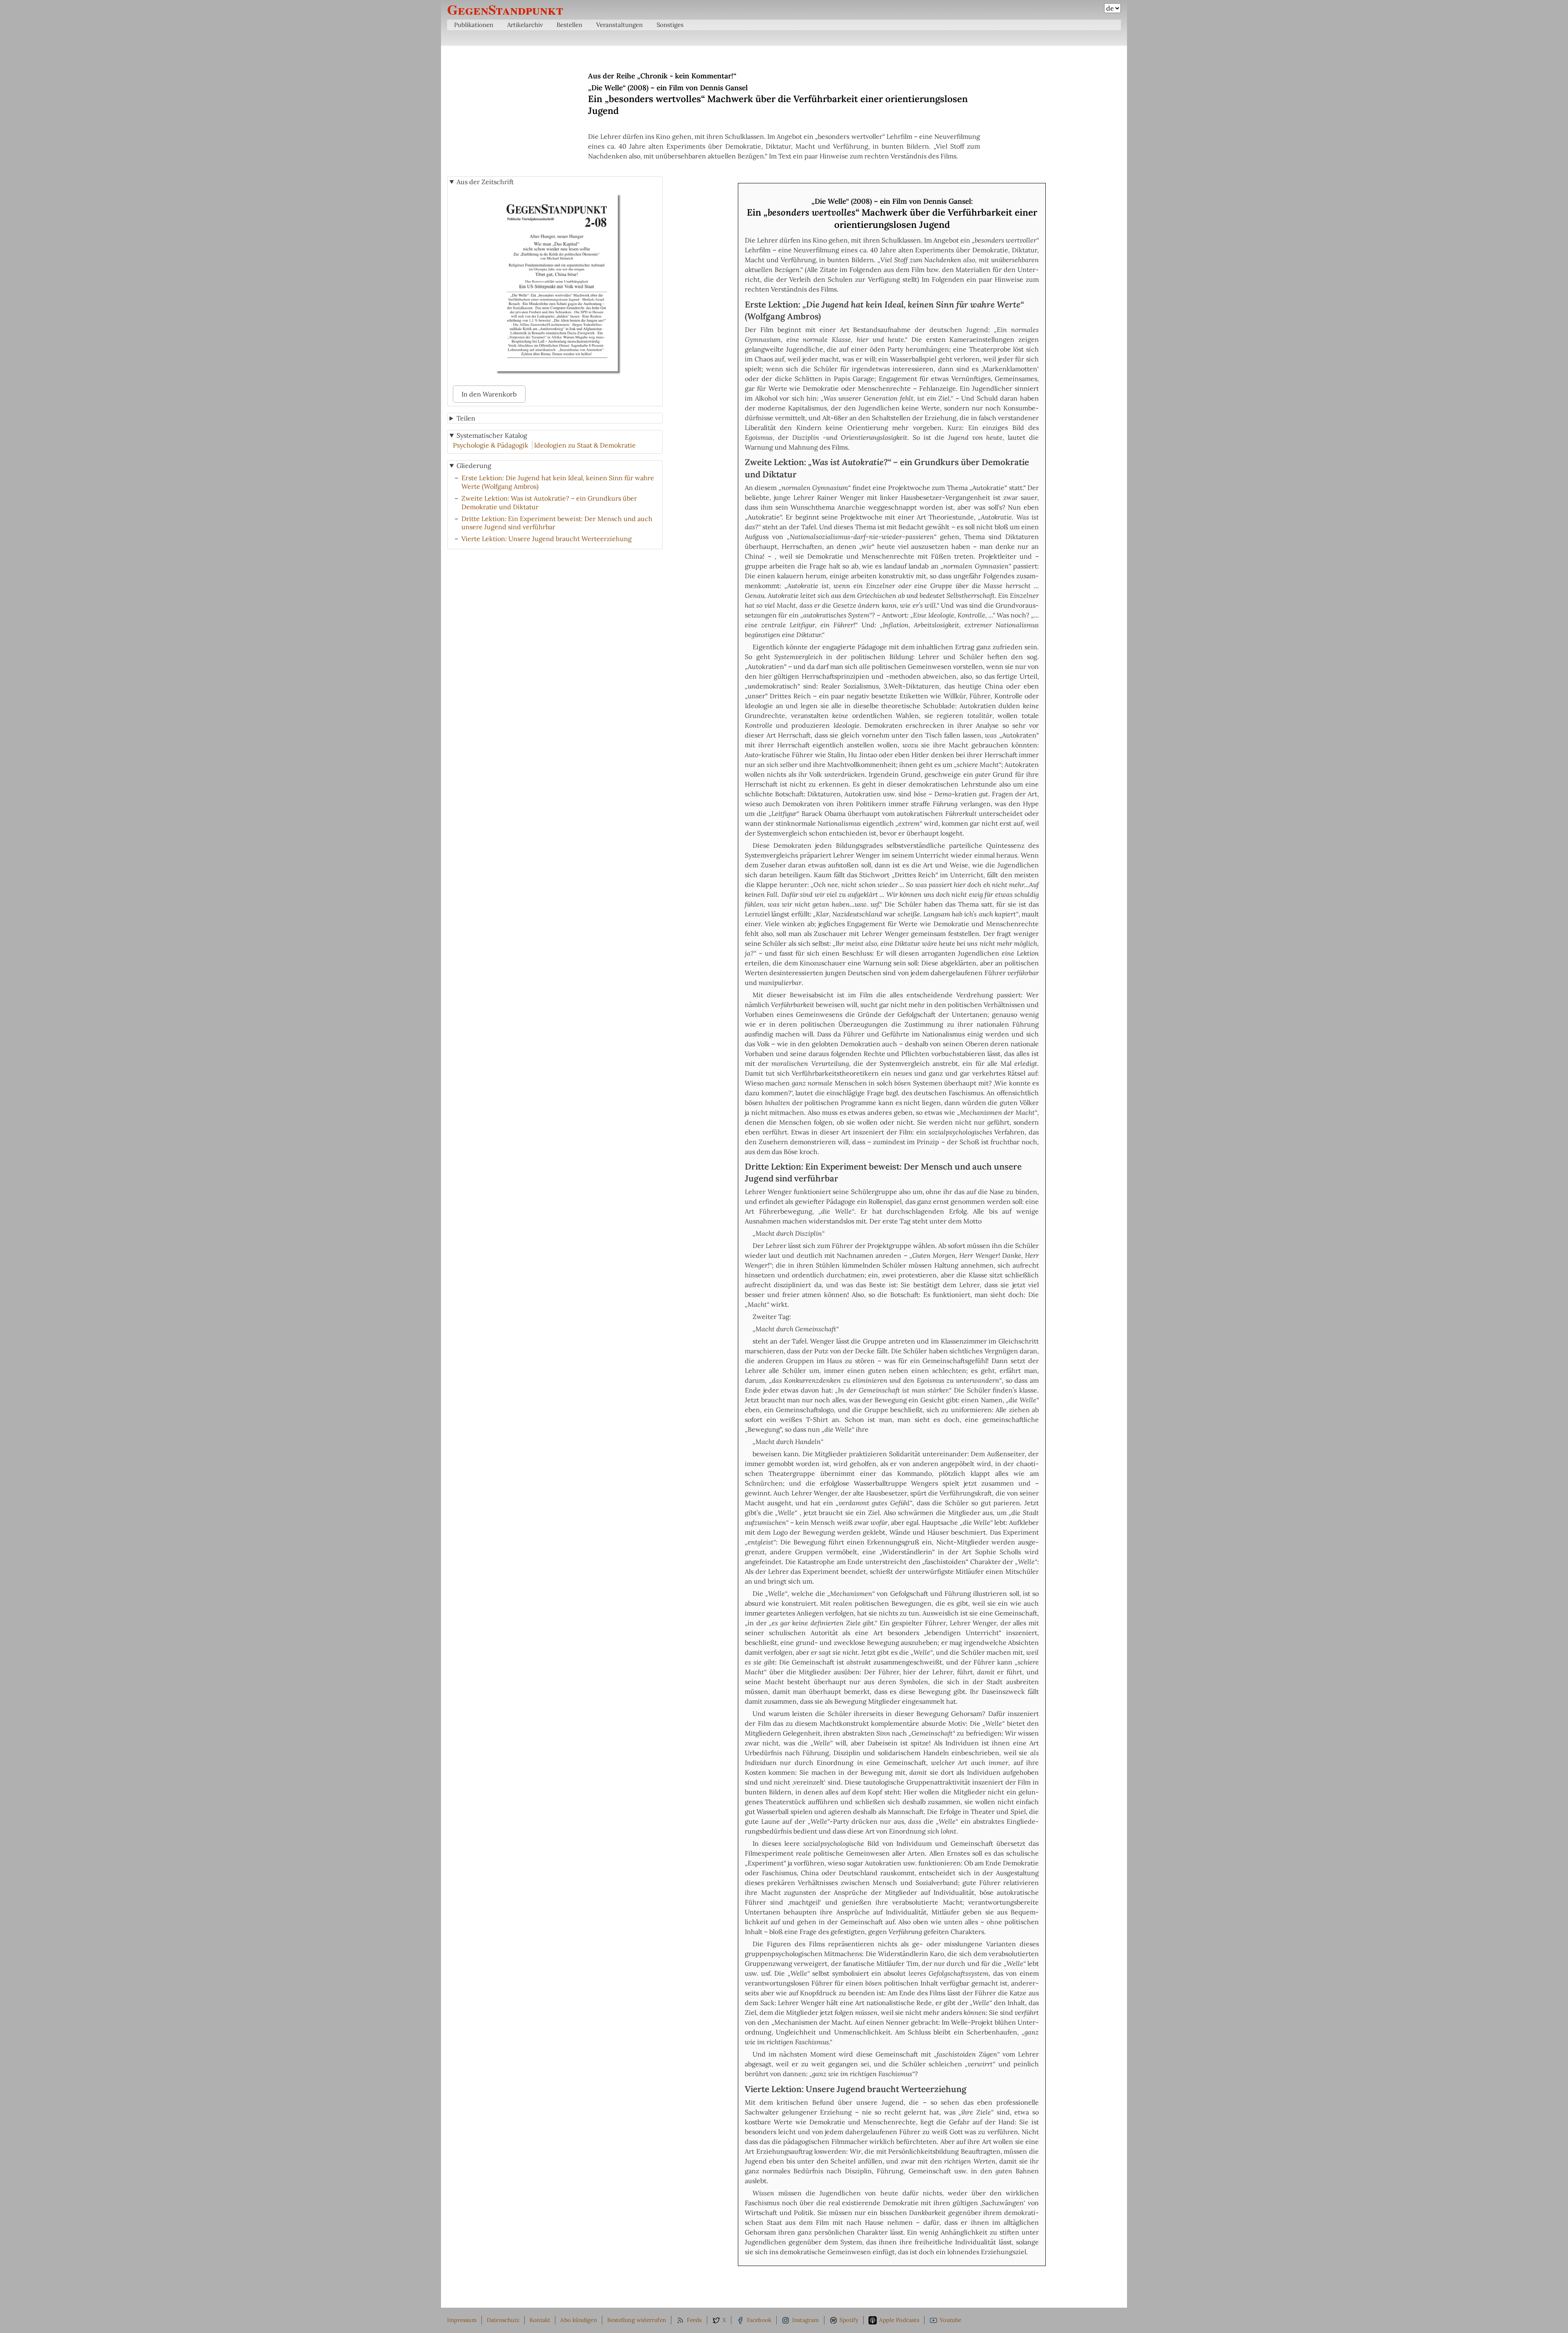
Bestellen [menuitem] (569, 25)
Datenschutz (503, 2320)
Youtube (950, 2320)
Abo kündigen (578, 2320)
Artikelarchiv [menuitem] (525, 25)
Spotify (849, 2320)
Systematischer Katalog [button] (492, 435)
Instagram (806, 2320)
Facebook (759, 2320)
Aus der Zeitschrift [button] (485, 182)
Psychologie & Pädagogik (491, 445)
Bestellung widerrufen (637, 2320)
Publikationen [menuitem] (474, 25)
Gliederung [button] (474, 466)
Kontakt (540, 2320)
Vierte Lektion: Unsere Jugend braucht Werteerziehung (547, 539)
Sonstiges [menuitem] (670, 25)
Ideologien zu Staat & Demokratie (585, 445)
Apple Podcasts (899, 2320)
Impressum (462, 2320)
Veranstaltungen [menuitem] (619, 25)
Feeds (694, 2320)
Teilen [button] (466, 418)
